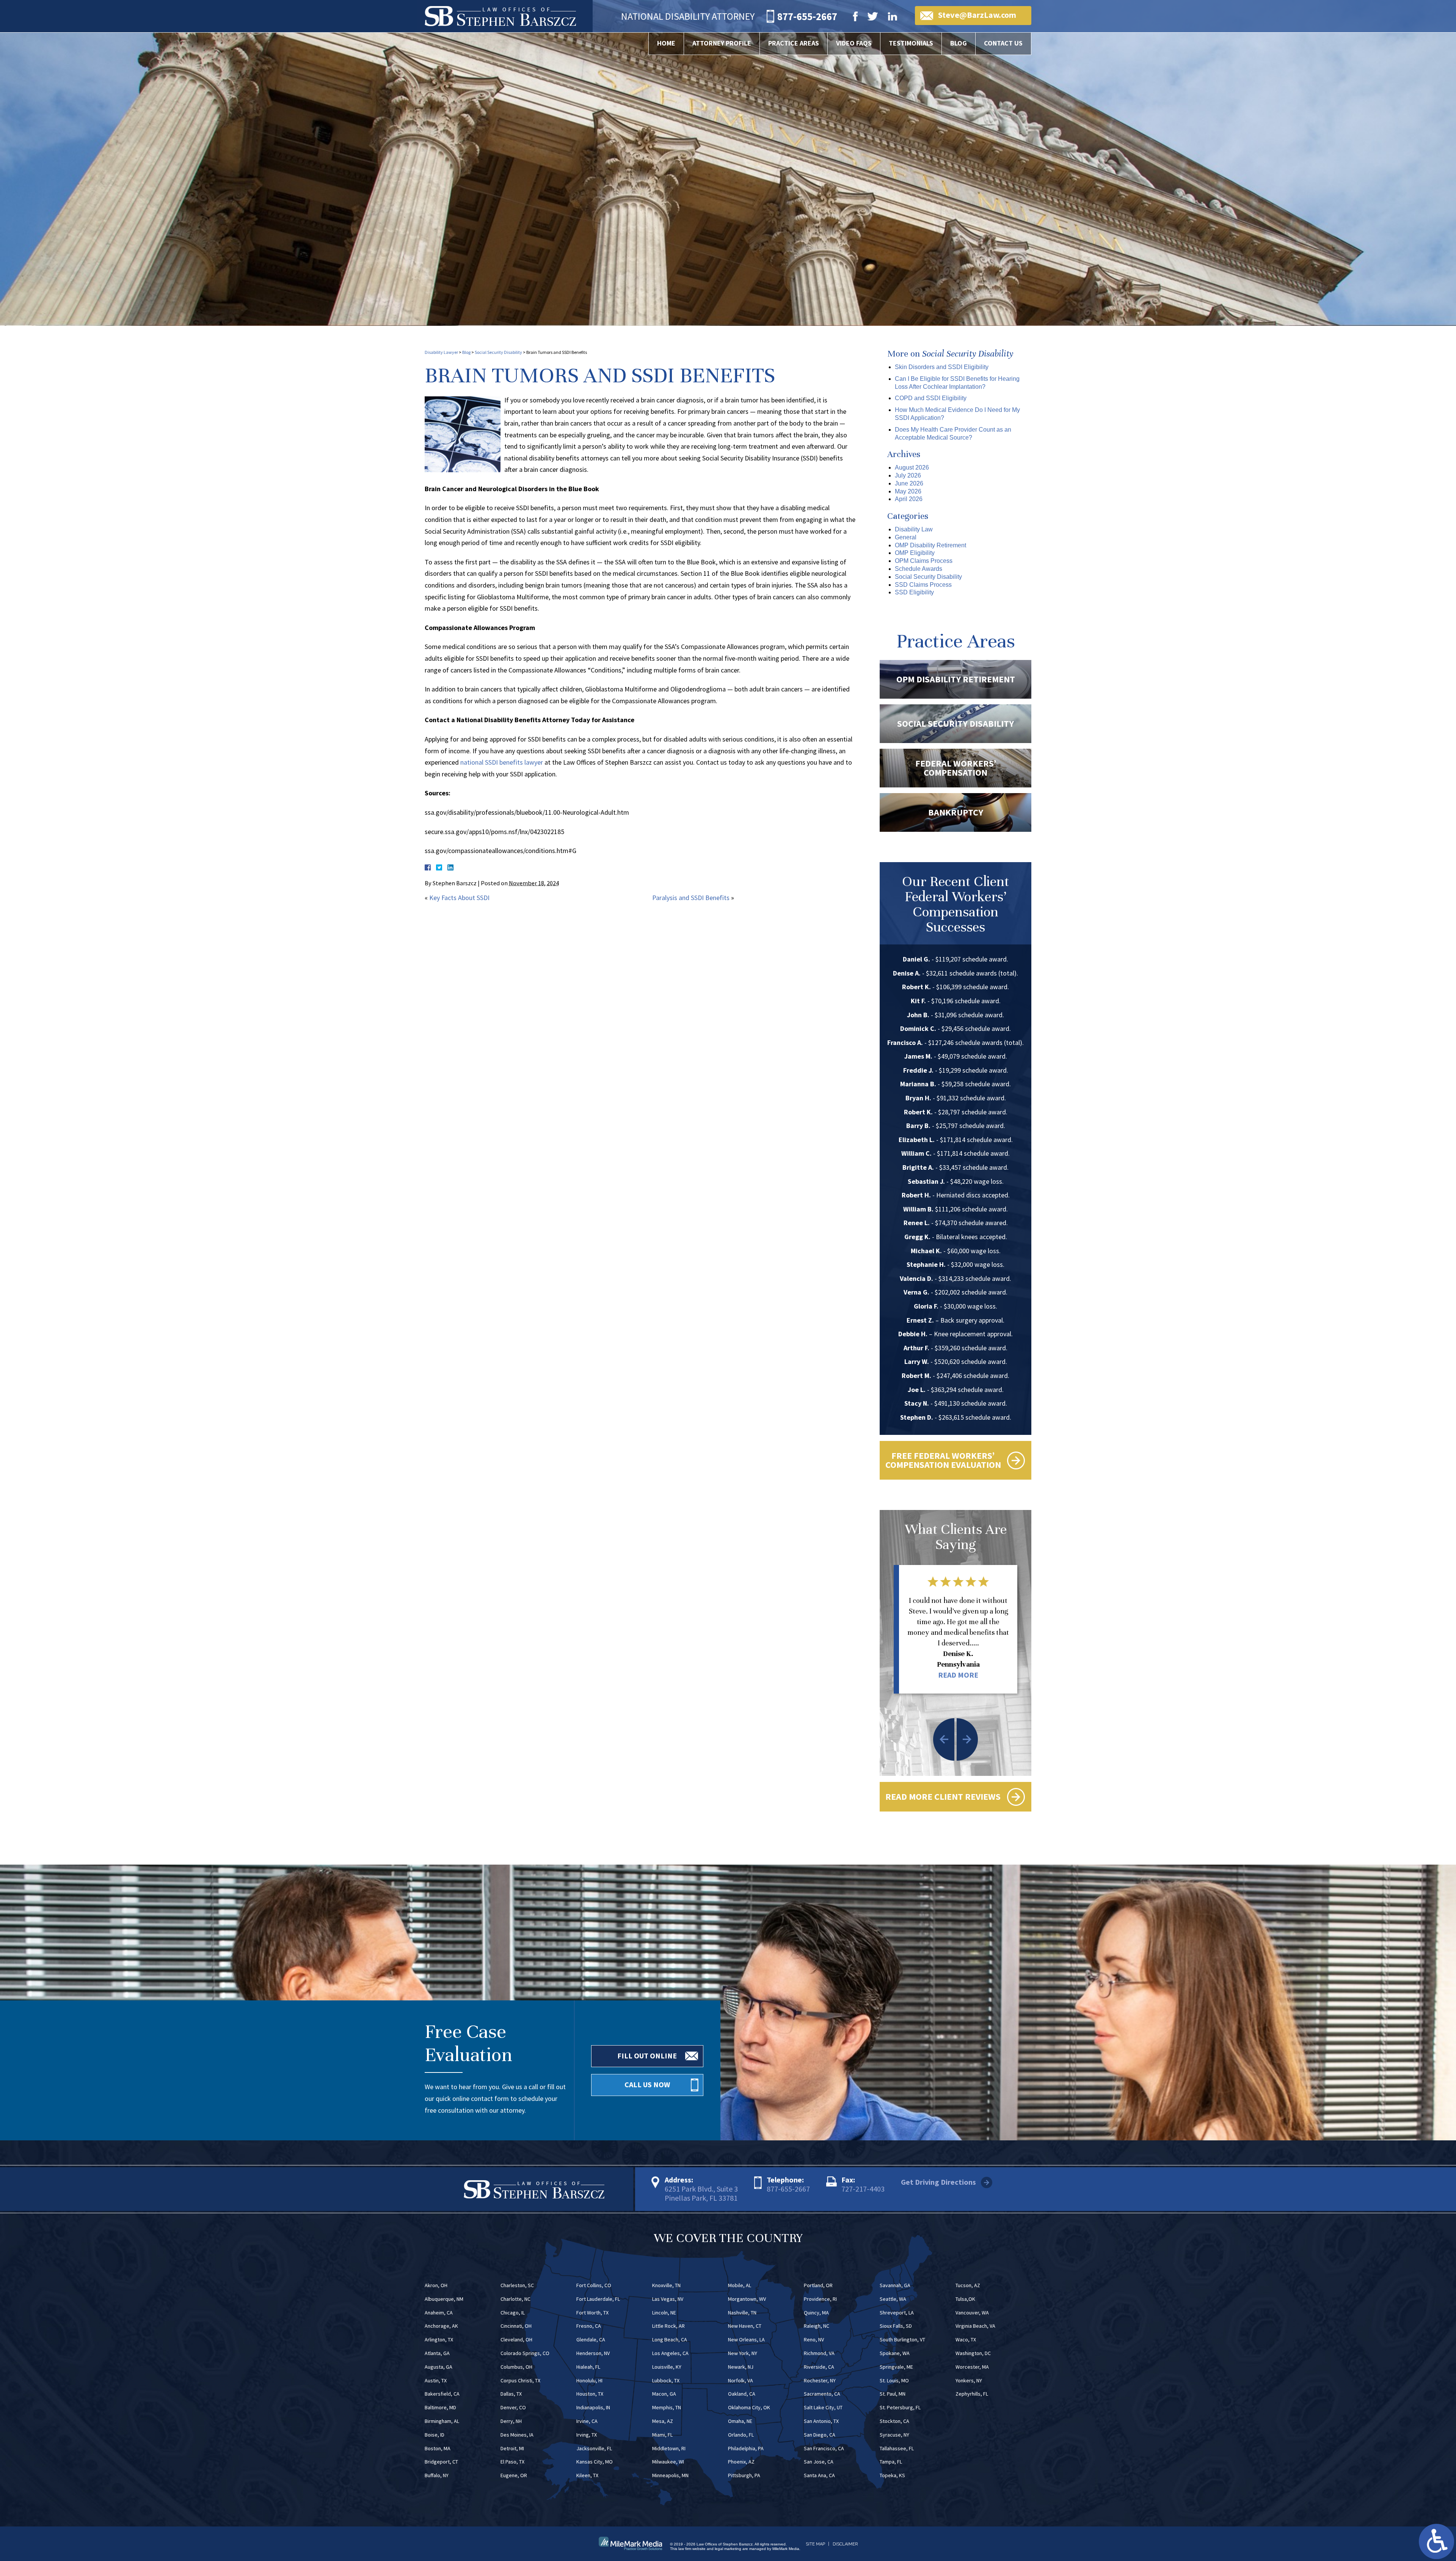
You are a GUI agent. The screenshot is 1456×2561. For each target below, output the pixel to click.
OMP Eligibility (915, 553)
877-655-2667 (788, 2189)
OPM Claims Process (924, 561)
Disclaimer (845, 2544)
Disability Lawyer (441, 352)
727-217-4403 (863, 2189)
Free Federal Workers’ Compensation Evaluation (943, 1460)
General (906, 537)
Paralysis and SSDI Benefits (691, 898)
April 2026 (909, 499)
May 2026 (908, 491)
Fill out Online (647, 2056)
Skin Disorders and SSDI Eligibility (942, 367)
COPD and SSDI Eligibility (931, 398)
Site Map (815, 2544)
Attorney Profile (722, 43)
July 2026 (908, 475)
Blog (959, 43)
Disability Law (914, 529)
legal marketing (728, 2549)
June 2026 (909, 483)
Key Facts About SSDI (459, 898)
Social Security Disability (498, 352)
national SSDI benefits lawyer (502, 762)
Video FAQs (854, 43)
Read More (958, 1675)
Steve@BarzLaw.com (977, 15)
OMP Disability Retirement (930, 545)
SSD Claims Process (923, 585)
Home (666, 43)
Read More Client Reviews (943, 1797)
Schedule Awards (919, 569)
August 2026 (912, 467)
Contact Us (1003, 43)
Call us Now (647, 2084)
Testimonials (911, 43)
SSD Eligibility (914, 592)
